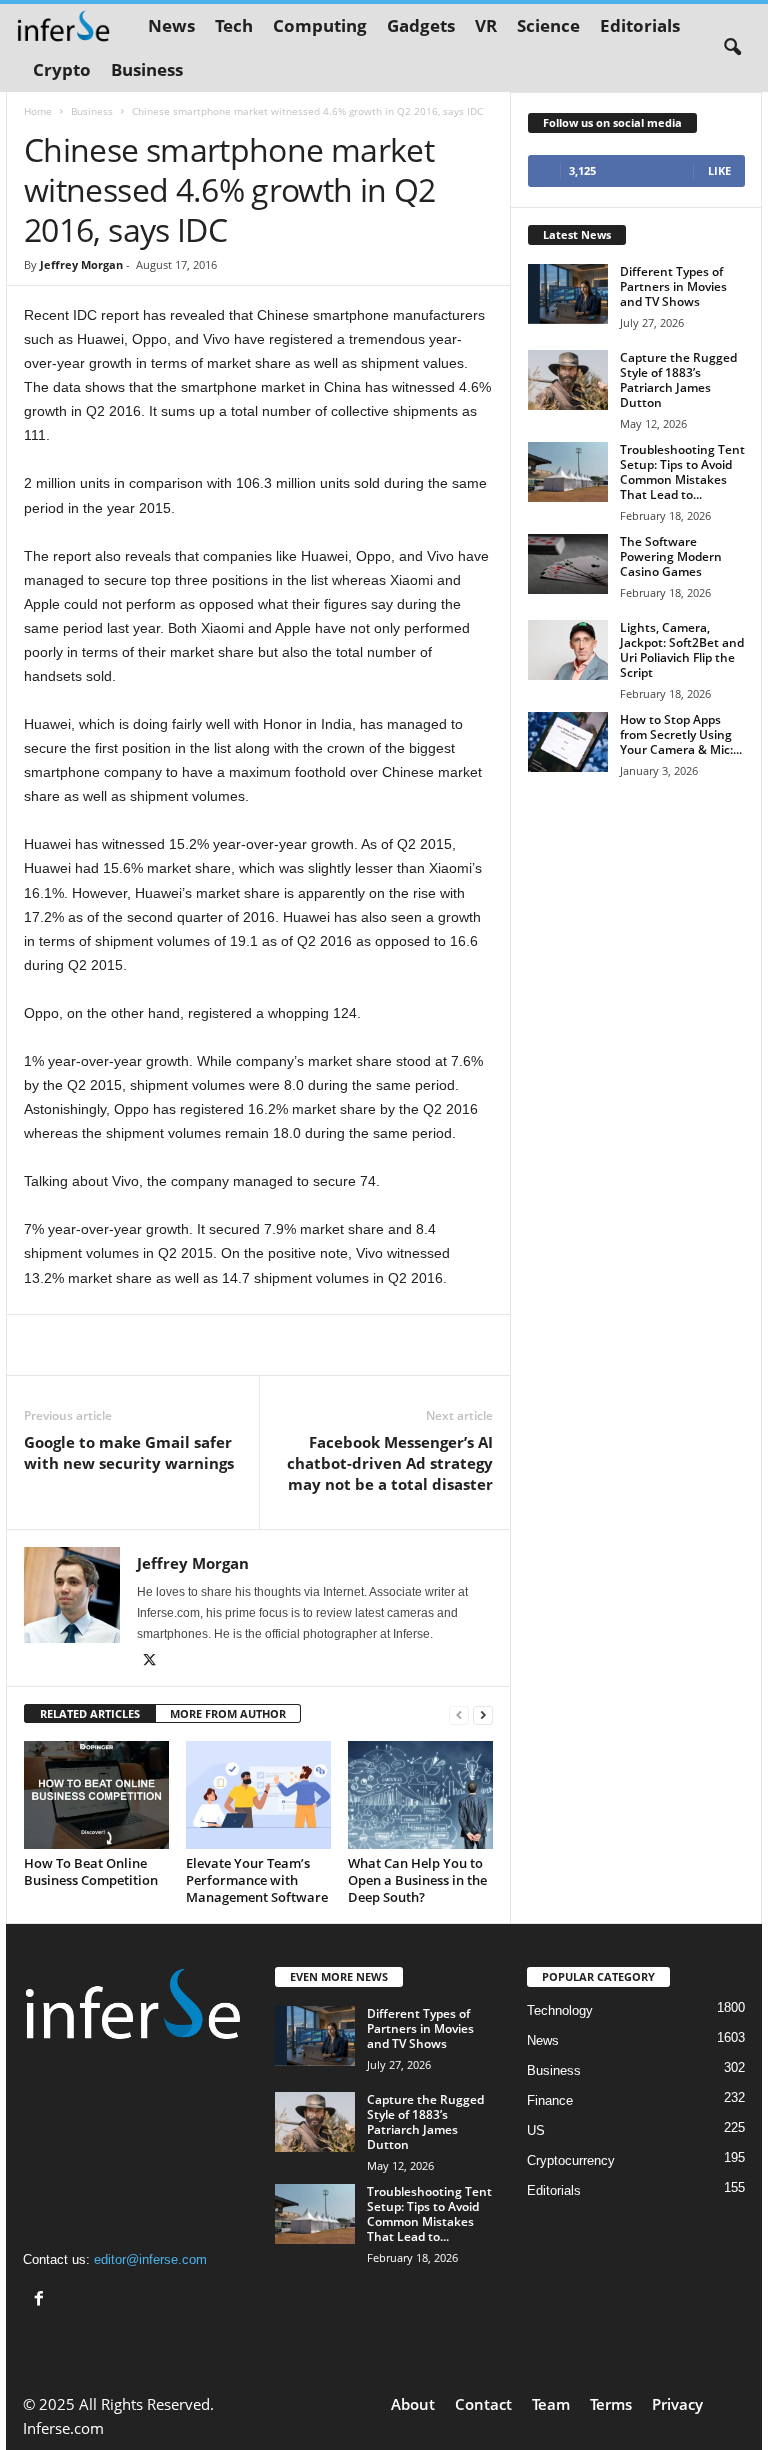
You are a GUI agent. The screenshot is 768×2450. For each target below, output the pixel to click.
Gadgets (421, 25)
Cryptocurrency (571, 2160)
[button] (732, 48)
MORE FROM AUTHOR (228, 1713)
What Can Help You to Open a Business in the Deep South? (417, 1880)
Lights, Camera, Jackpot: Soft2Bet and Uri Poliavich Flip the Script (682, 650)
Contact (483, 2404)
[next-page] (483, 1714)
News (171, 25)
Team (551, 2404)
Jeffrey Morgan (81, 264)
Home (38, 111)
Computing (320, 25)
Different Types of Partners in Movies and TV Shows (673, 286)
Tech (234, 25)
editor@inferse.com (150, 2259)
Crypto (62, 69)
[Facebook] (41, 2300)
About (413, 2404)
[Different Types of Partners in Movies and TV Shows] (568, 294)
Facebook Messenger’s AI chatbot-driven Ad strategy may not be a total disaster (390, 1463)
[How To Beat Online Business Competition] (96, 1795)
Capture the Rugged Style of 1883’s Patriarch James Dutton (678, 380)
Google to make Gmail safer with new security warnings (129, 1452)
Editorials (640, 25)
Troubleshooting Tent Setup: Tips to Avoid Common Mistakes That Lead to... (682, 472)
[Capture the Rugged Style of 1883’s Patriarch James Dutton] (568, 380)
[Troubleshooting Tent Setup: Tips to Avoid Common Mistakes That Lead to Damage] (568, 472)
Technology (560, 2010)
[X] (149, 1662)
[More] (380, 1345)
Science (548, 25)
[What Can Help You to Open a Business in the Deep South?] (420, 1795)
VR (486, 25)
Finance (550, 2100)
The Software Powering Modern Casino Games (671, 556)
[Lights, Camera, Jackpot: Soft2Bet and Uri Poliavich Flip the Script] (568, 650)
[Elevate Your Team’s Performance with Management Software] (258, 1795)
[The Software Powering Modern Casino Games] (568, 564)
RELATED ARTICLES (90, 1713)
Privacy (677, 2404)
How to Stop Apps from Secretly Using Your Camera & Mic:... (681, 734)
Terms (611, 2404)
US (536, 2130)
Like (719, 170)
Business (147, 69)
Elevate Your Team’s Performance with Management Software (257, 1880)
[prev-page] (459, 1714)
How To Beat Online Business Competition (91, 1871)
